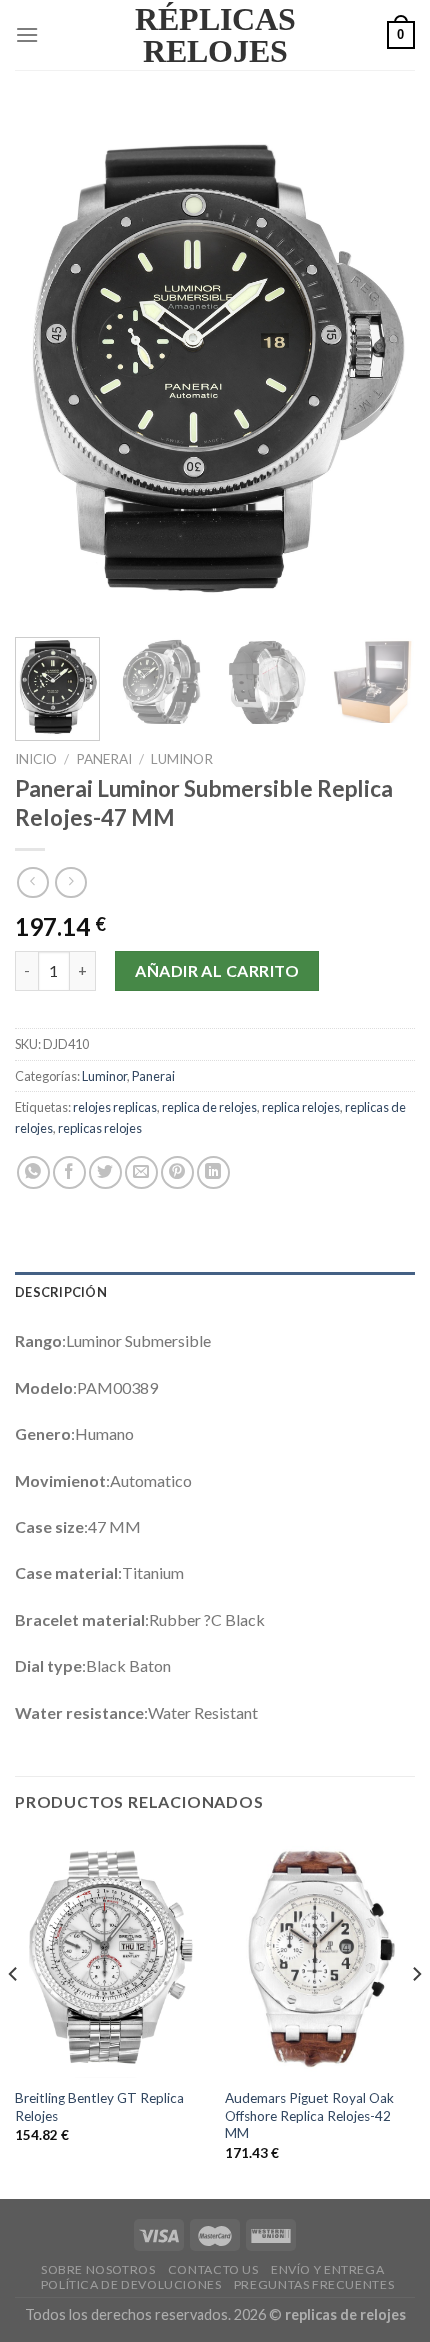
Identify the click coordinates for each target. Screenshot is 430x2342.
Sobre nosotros (98, 2269)
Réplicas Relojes (215, 35)
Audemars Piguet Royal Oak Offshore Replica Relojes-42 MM (309, 2115)
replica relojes (301, 1107)
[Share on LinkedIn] (213, 1172)
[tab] (215, 1292)
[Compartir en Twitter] (105, 1172)
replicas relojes (100, 1128)
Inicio (36, 759)
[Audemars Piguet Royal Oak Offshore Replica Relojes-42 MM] (320, 1956)
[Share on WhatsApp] (33, 1172)
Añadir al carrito (217, 970)
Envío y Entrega (327, 2269)
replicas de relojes (345, 2314)
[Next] (382, 366)
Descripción (61, 1292)
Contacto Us (213, 2269)
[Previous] (48, 366)
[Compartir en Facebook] (69, 1172)
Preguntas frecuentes (314, 2284)
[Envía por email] (141, 1172)
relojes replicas (115, 1107)
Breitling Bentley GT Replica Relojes (99, 2107)
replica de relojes (209, 1107)
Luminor (182, 759)
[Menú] (27, 34)
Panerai (104, 759)
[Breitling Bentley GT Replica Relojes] (110, 1956)
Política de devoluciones (131, 2284)
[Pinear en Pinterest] (177, 1172)
